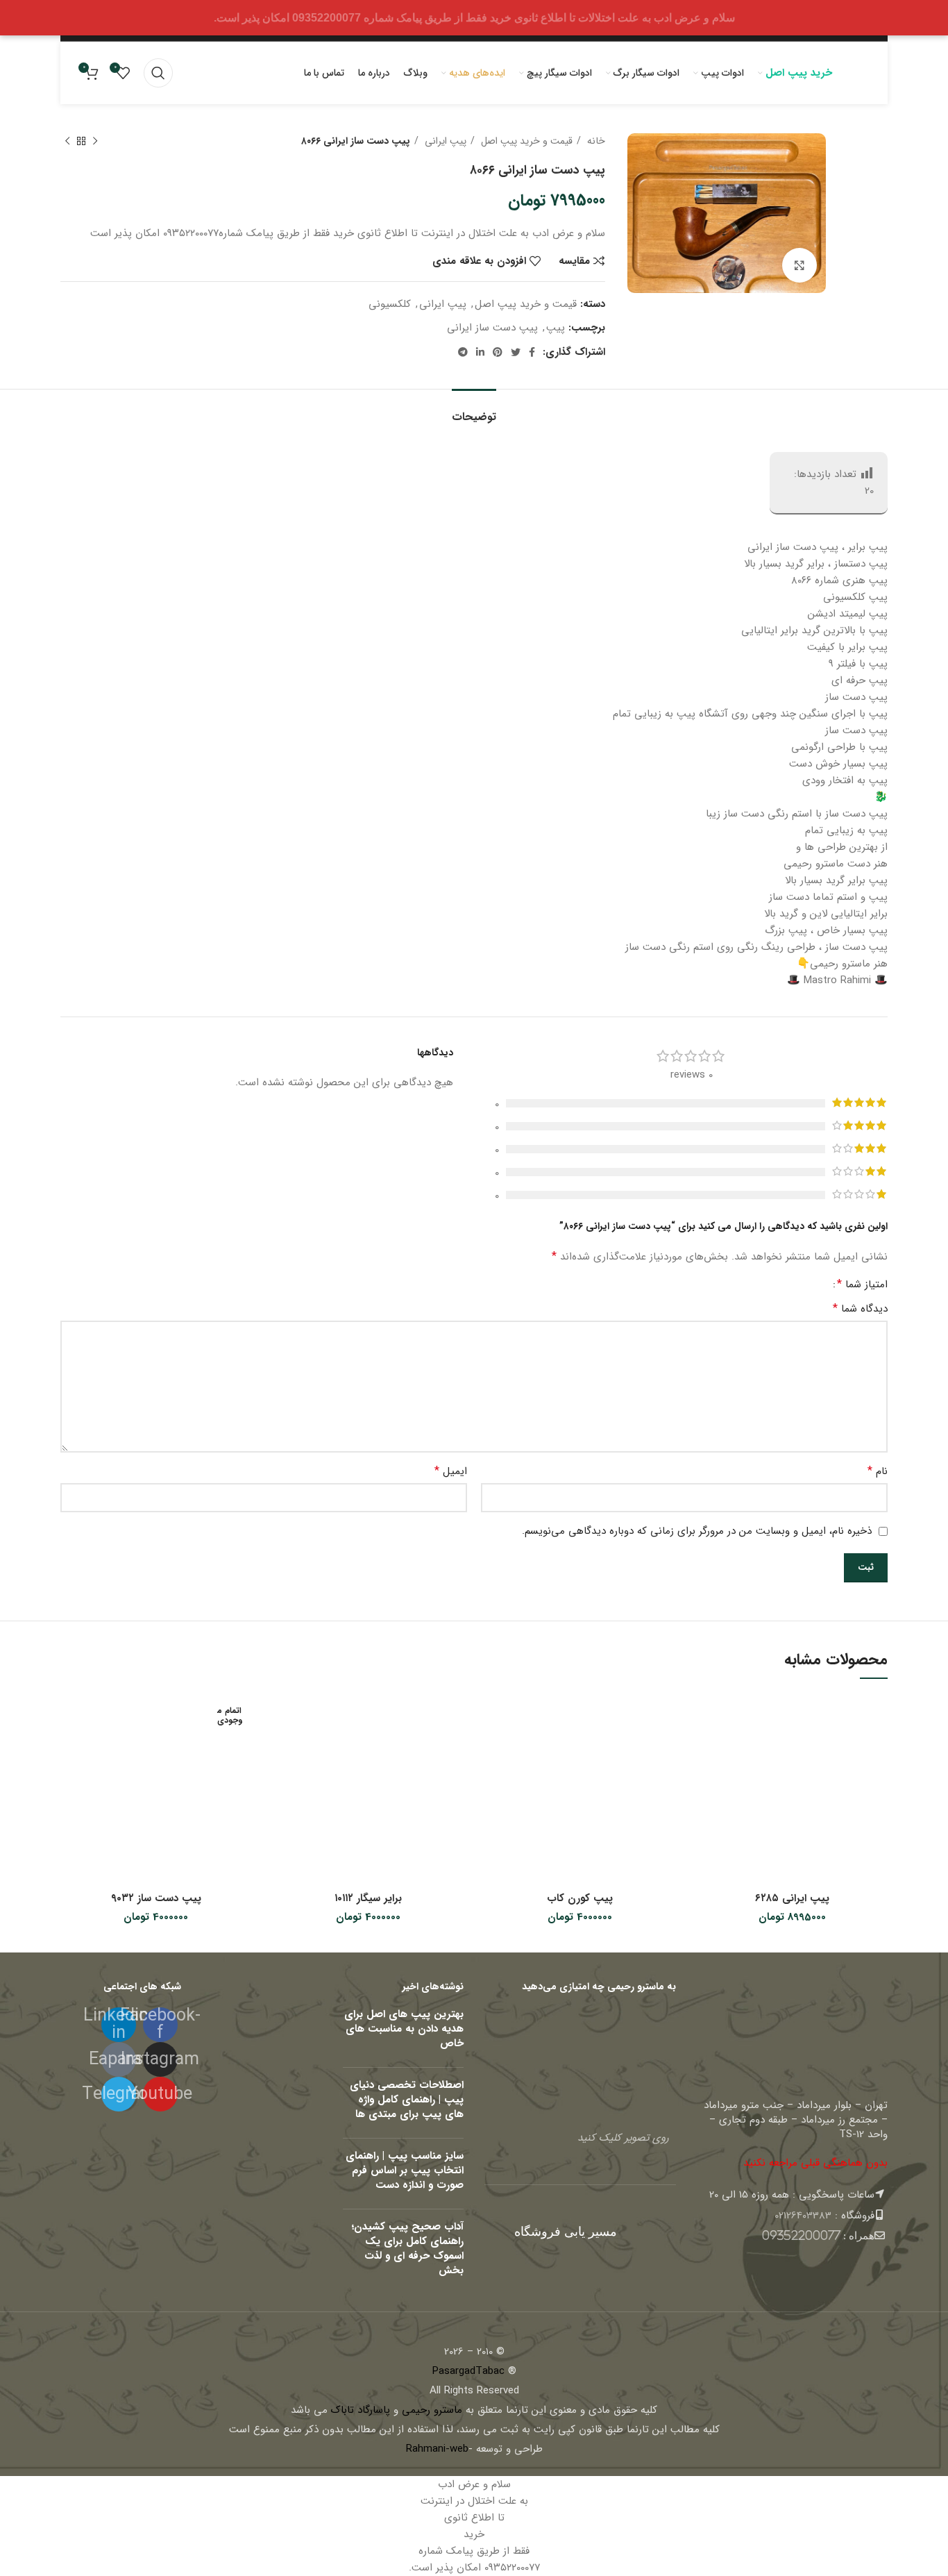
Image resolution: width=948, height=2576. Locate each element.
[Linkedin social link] (480, 352)
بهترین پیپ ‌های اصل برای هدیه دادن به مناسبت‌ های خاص (404, 2029)
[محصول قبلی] (95, 141)
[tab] (474, 410)
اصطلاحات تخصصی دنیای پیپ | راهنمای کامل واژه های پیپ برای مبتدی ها (407, 2100)
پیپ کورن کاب (580, 1898)
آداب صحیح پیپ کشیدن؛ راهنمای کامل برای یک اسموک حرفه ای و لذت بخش (407, 2249)
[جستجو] (158, 73)
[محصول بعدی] (67, 141)
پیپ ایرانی (444, 141)
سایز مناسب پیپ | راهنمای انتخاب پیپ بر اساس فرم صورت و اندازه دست (405, 2171)
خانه (595, 141)
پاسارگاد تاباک (361, 2410)
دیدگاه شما (860, 1309)
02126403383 (803, 2216)
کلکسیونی (390, 304)
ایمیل (451, 1471)
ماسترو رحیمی (432, 2410)
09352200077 (801, 2235)
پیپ (556, 328)
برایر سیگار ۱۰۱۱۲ (368, 1898)
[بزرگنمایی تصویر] (799, 265)
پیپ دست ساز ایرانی (492, 328)
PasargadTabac (468, 2371)
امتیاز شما (862, 1285)
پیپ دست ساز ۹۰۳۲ (156, 1898)
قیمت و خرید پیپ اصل (525, 141)
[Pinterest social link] (498, 352)
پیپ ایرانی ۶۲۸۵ (792, 1898)
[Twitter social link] (516, 352)
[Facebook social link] (532, 352)
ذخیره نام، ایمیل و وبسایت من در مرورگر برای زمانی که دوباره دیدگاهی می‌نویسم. (697, 1531)
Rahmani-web (437, 2449)
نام (878, 1471)
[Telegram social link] (463, 352)
